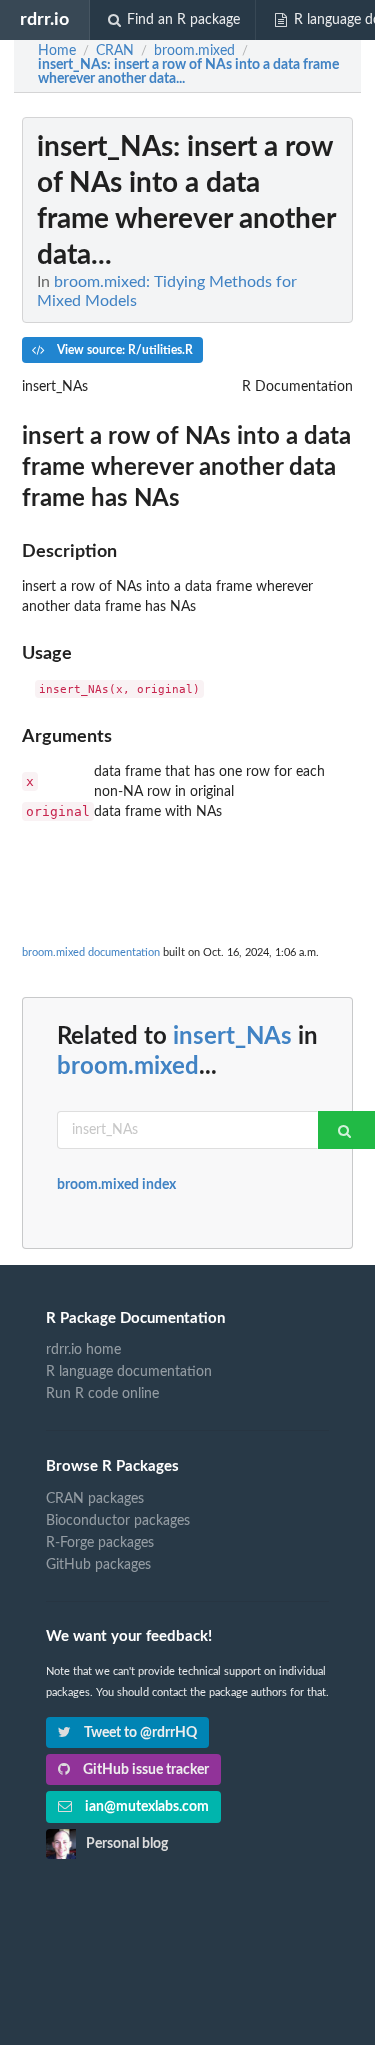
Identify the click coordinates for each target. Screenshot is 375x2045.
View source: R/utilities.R (123, 350)
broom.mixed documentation (91, 952)
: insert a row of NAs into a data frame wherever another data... (188, 72)
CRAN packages (95, 1499)
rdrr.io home (83, 1350)
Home (57, 51)
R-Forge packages (100, 1543)
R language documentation (129, 1372)
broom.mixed (128, 1067)
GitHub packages (98, 1565)
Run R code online (102, 1394)
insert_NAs (232, 1037)
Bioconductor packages (118, 1521)
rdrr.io (44, 19)
